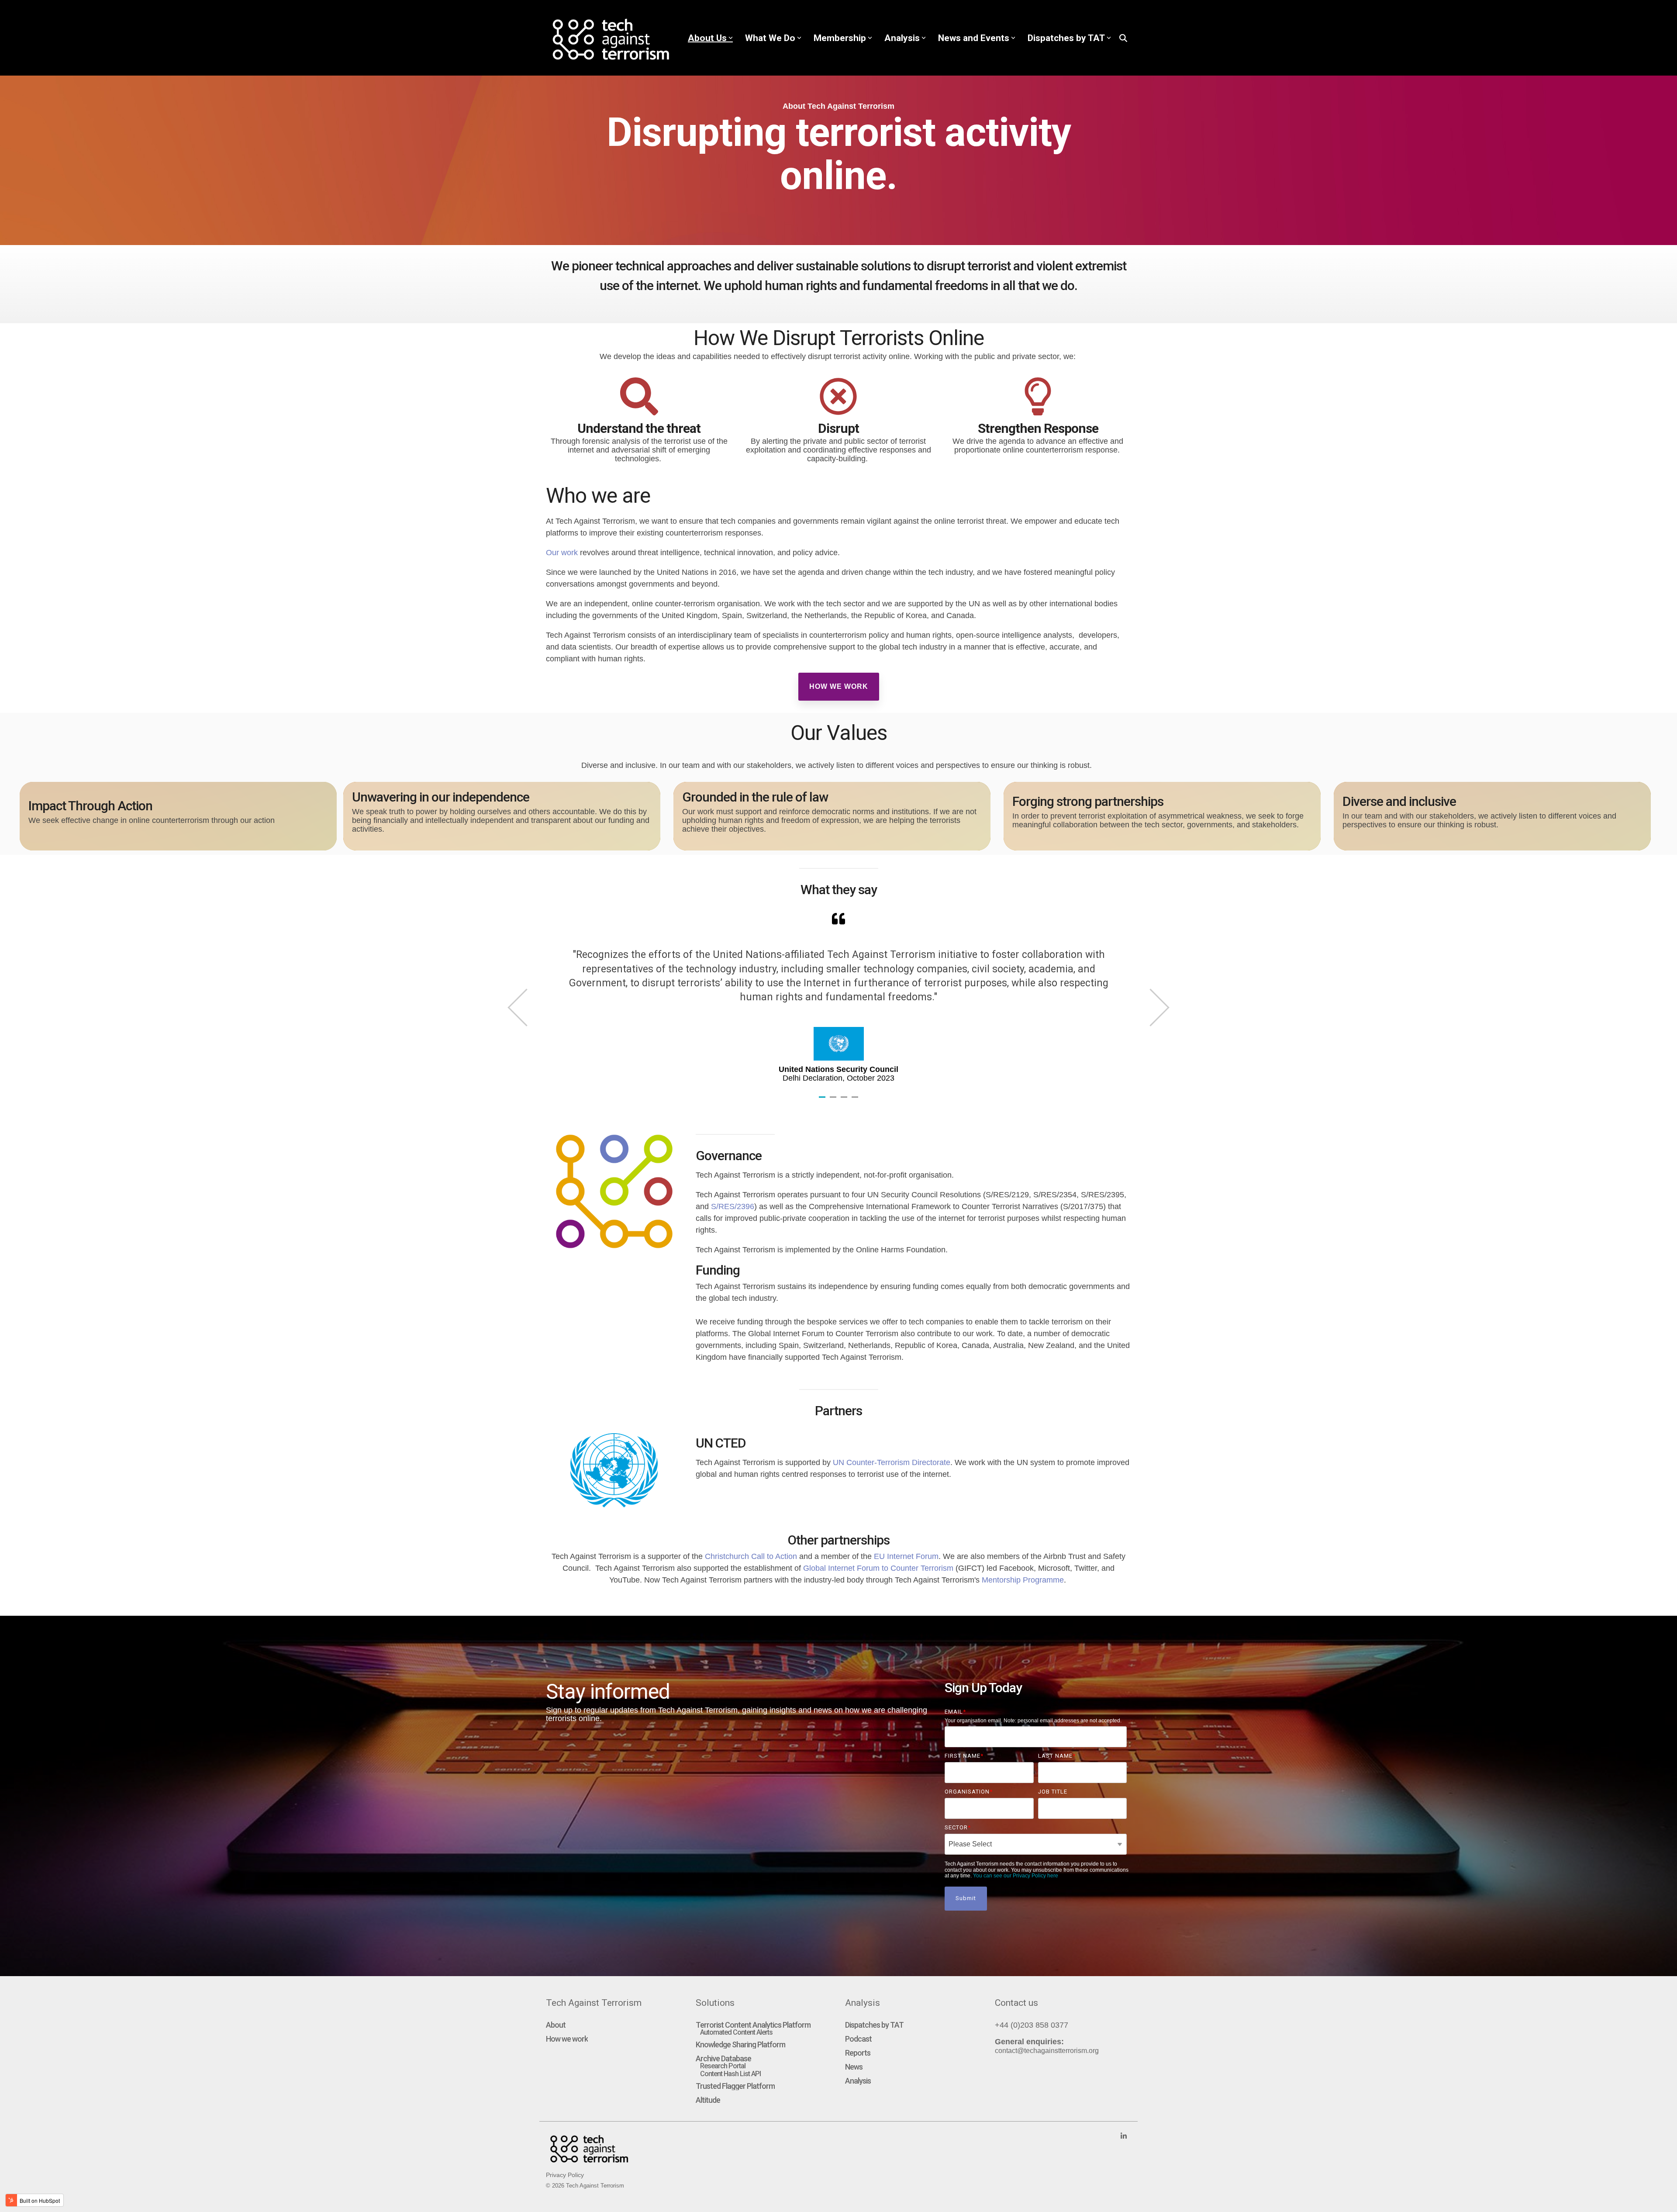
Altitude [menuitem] (708, 2100)
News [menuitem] (854, 2067)
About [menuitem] (556, 2025)
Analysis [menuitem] (858, 2081)
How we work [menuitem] (567, 2039)
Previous (526, 1007)
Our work (563, 553)
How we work (839, 686)
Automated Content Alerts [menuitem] (736, 2032)
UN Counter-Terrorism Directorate (892, 1462)
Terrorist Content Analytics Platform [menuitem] (753, 2025)
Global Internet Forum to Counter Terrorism (878, 1568)
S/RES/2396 (733, 1206)
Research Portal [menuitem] (723, 2066)
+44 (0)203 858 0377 (1032, 2025)
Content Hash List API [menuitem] (730, 2074)
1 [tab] (823, 1101)
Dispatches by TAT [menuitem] (874, 2025)
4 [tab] (856, 1101)
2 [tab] (834, 1101)
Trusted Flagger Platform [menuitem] (735, 2086)
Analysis (902, 38)
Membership (840, 38)
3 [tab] (845, 1101)
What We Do (770, 38)
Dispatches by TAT (1066, 38)
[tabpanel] (838, 997)
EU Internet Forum (906, 1556)
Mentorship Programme (1023, 1580)
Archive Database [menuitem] (723, 2059)
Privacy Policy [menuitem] (565, 2175)
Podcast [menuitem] (858, 2039)
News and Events (974, 38)
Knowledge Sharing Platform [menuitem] (740, 2045)
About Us (707, 38)
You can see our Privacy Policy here (1016, 1876)
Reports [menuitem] (858, 2053)
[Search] (1123, 38)
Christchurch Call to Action (751, 1556)
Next (1150, 1007)
